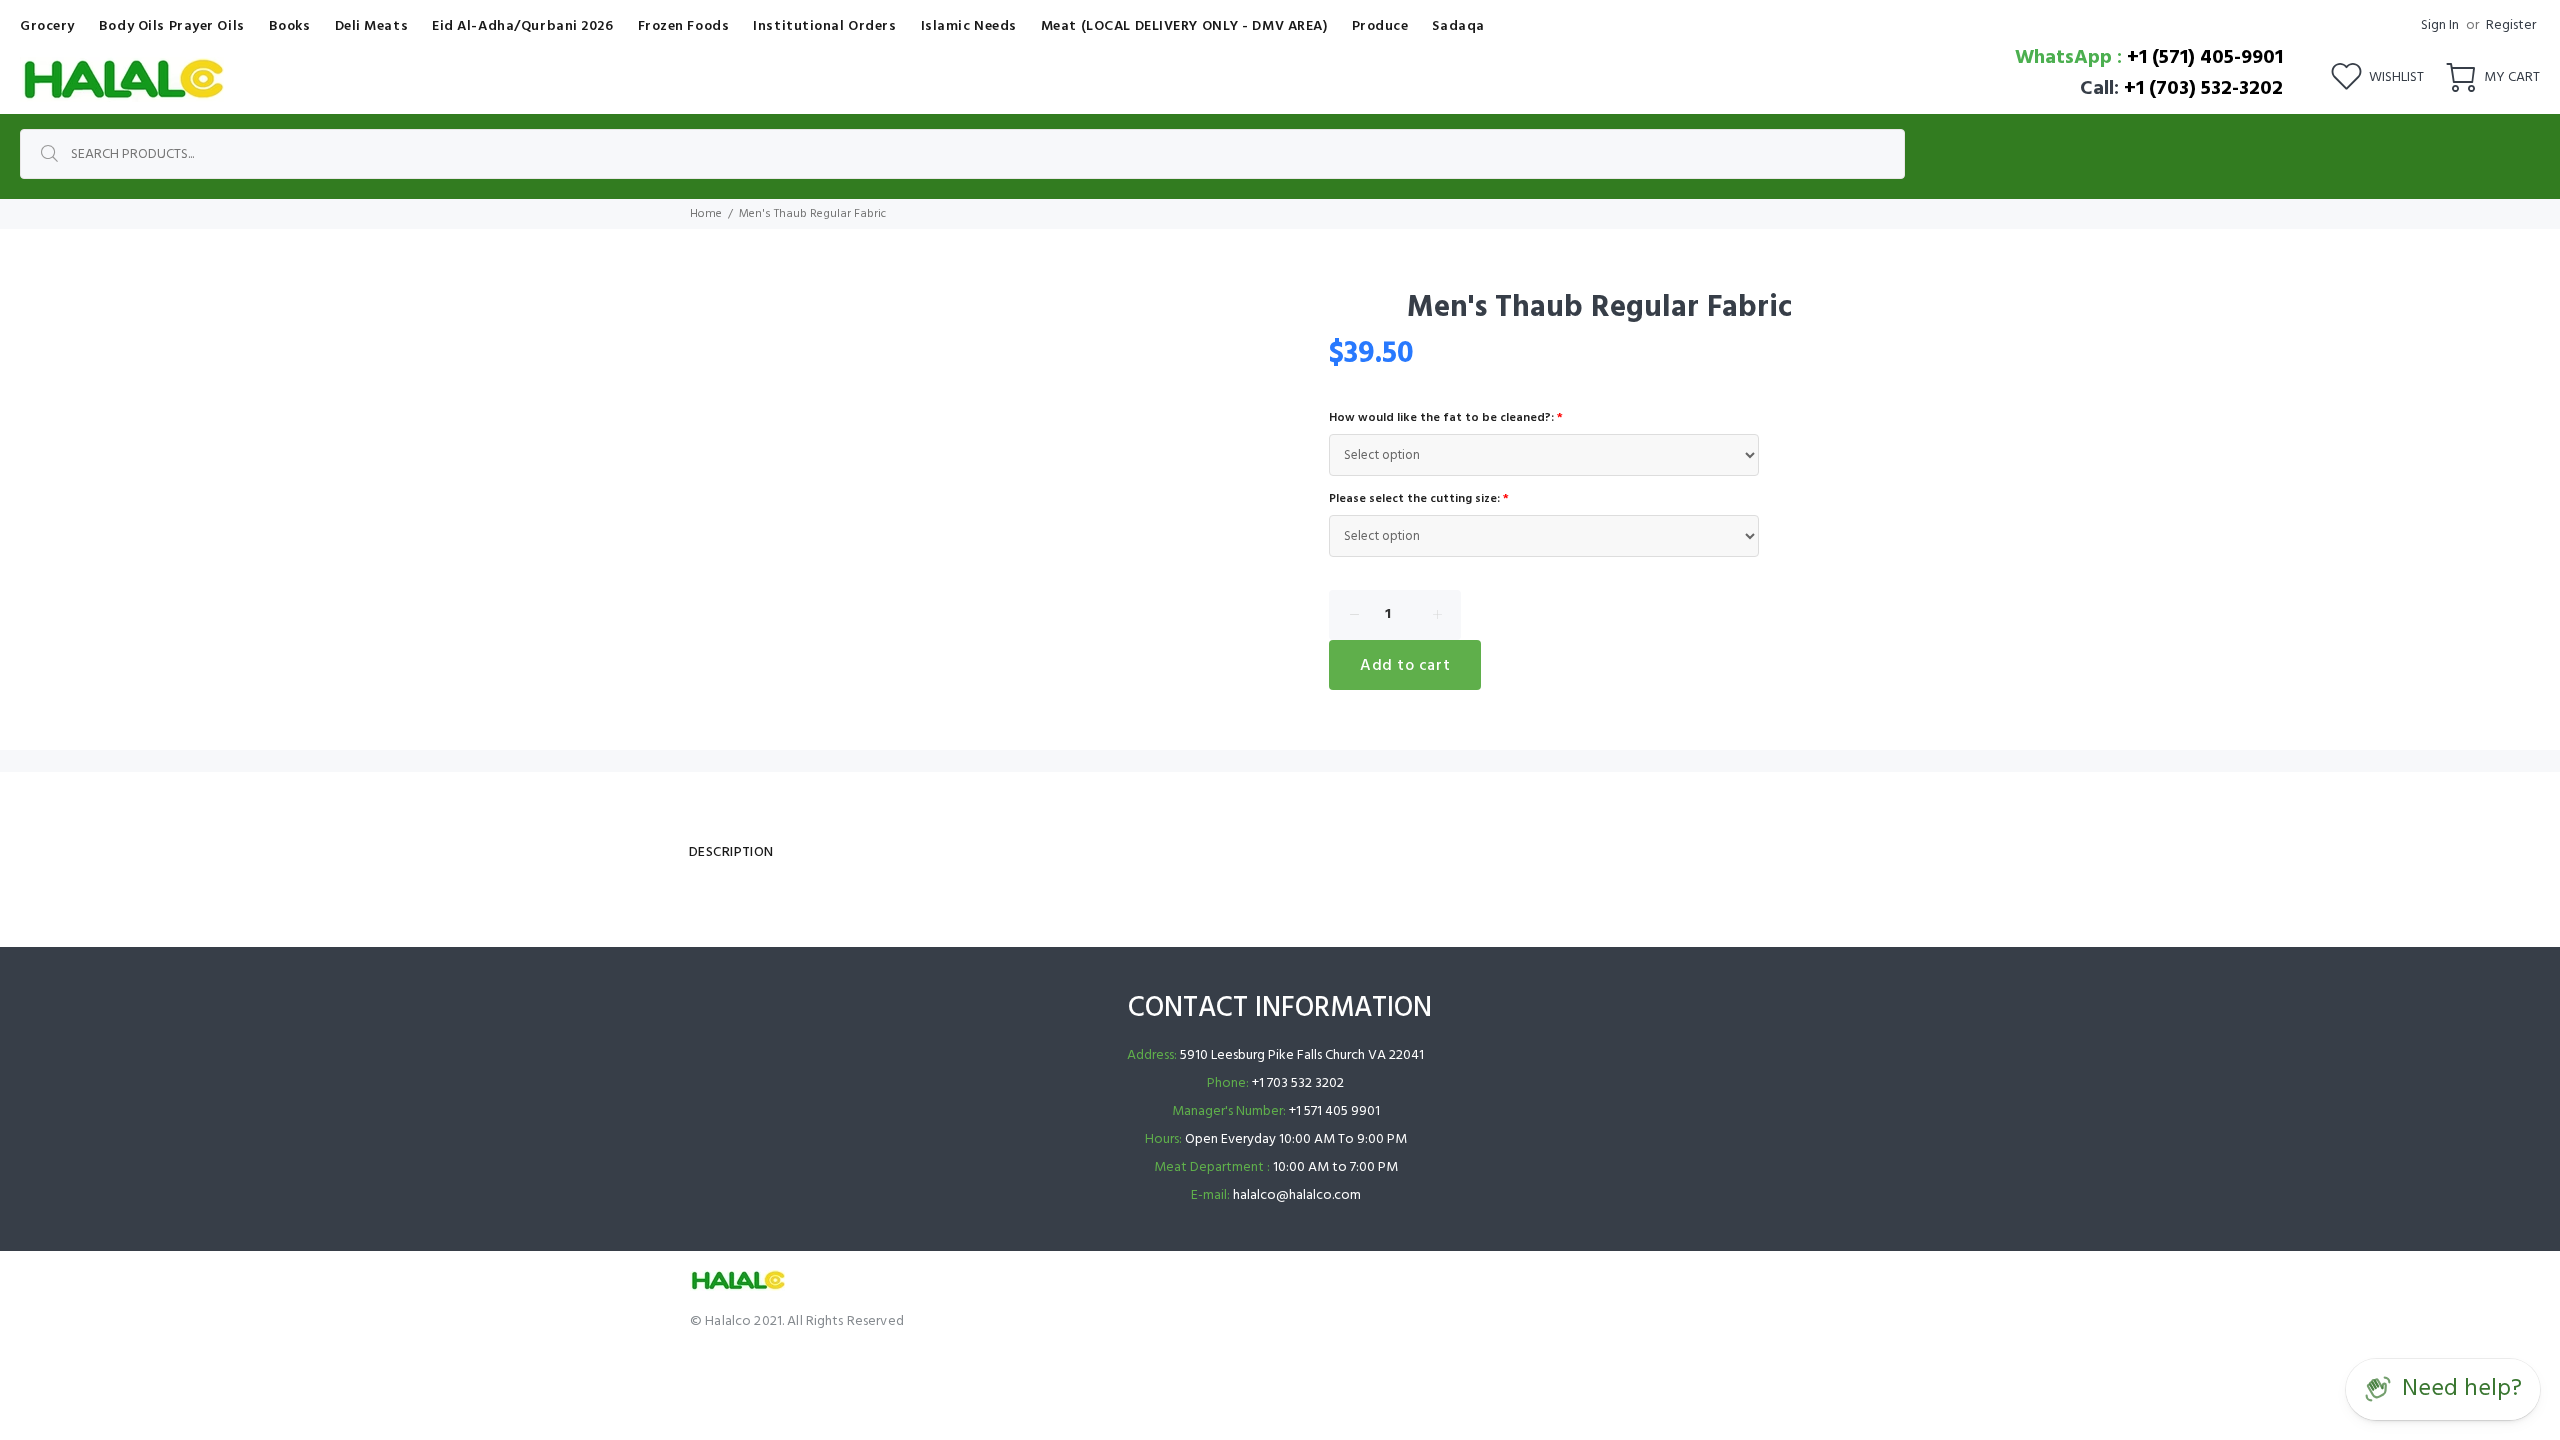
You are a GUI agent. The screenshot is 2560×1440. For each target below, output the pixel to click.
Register (2511, 25)
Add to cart (1405, 666)
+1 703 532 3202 (1298, 1083)
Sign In (2440, 25)
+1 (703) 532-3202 (2203, 89)
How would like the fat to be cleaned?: (1446, 418)
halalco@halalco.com (1297, 1195)
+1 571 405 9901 (1334, 1111)
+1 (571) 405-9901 (2205, 58)
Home (706, 214)
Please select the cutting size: (1419, 499)
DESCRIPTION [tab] (731, 852)
